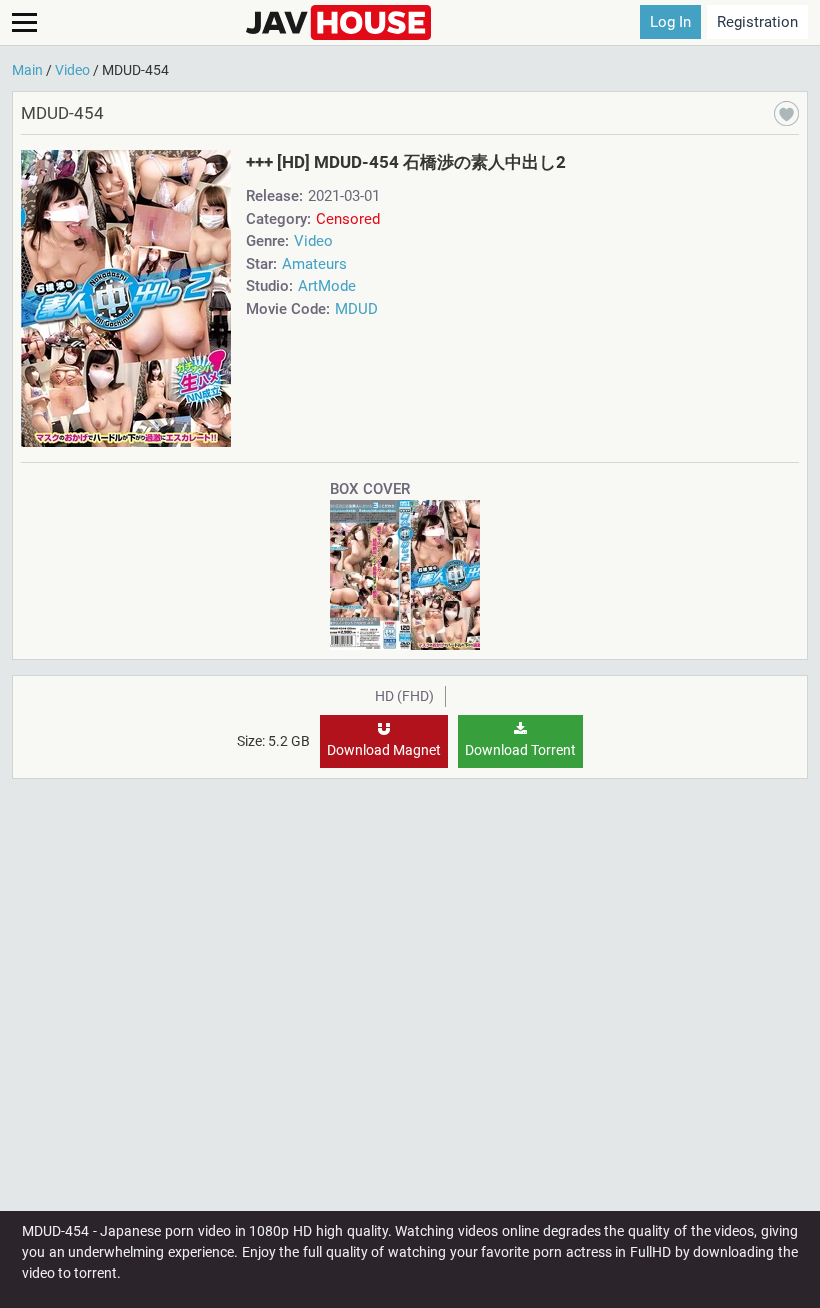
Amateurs (314, 264)
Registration (757, 22)
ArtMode (327, 286)
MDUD (356, 309)
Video (313, 241)
